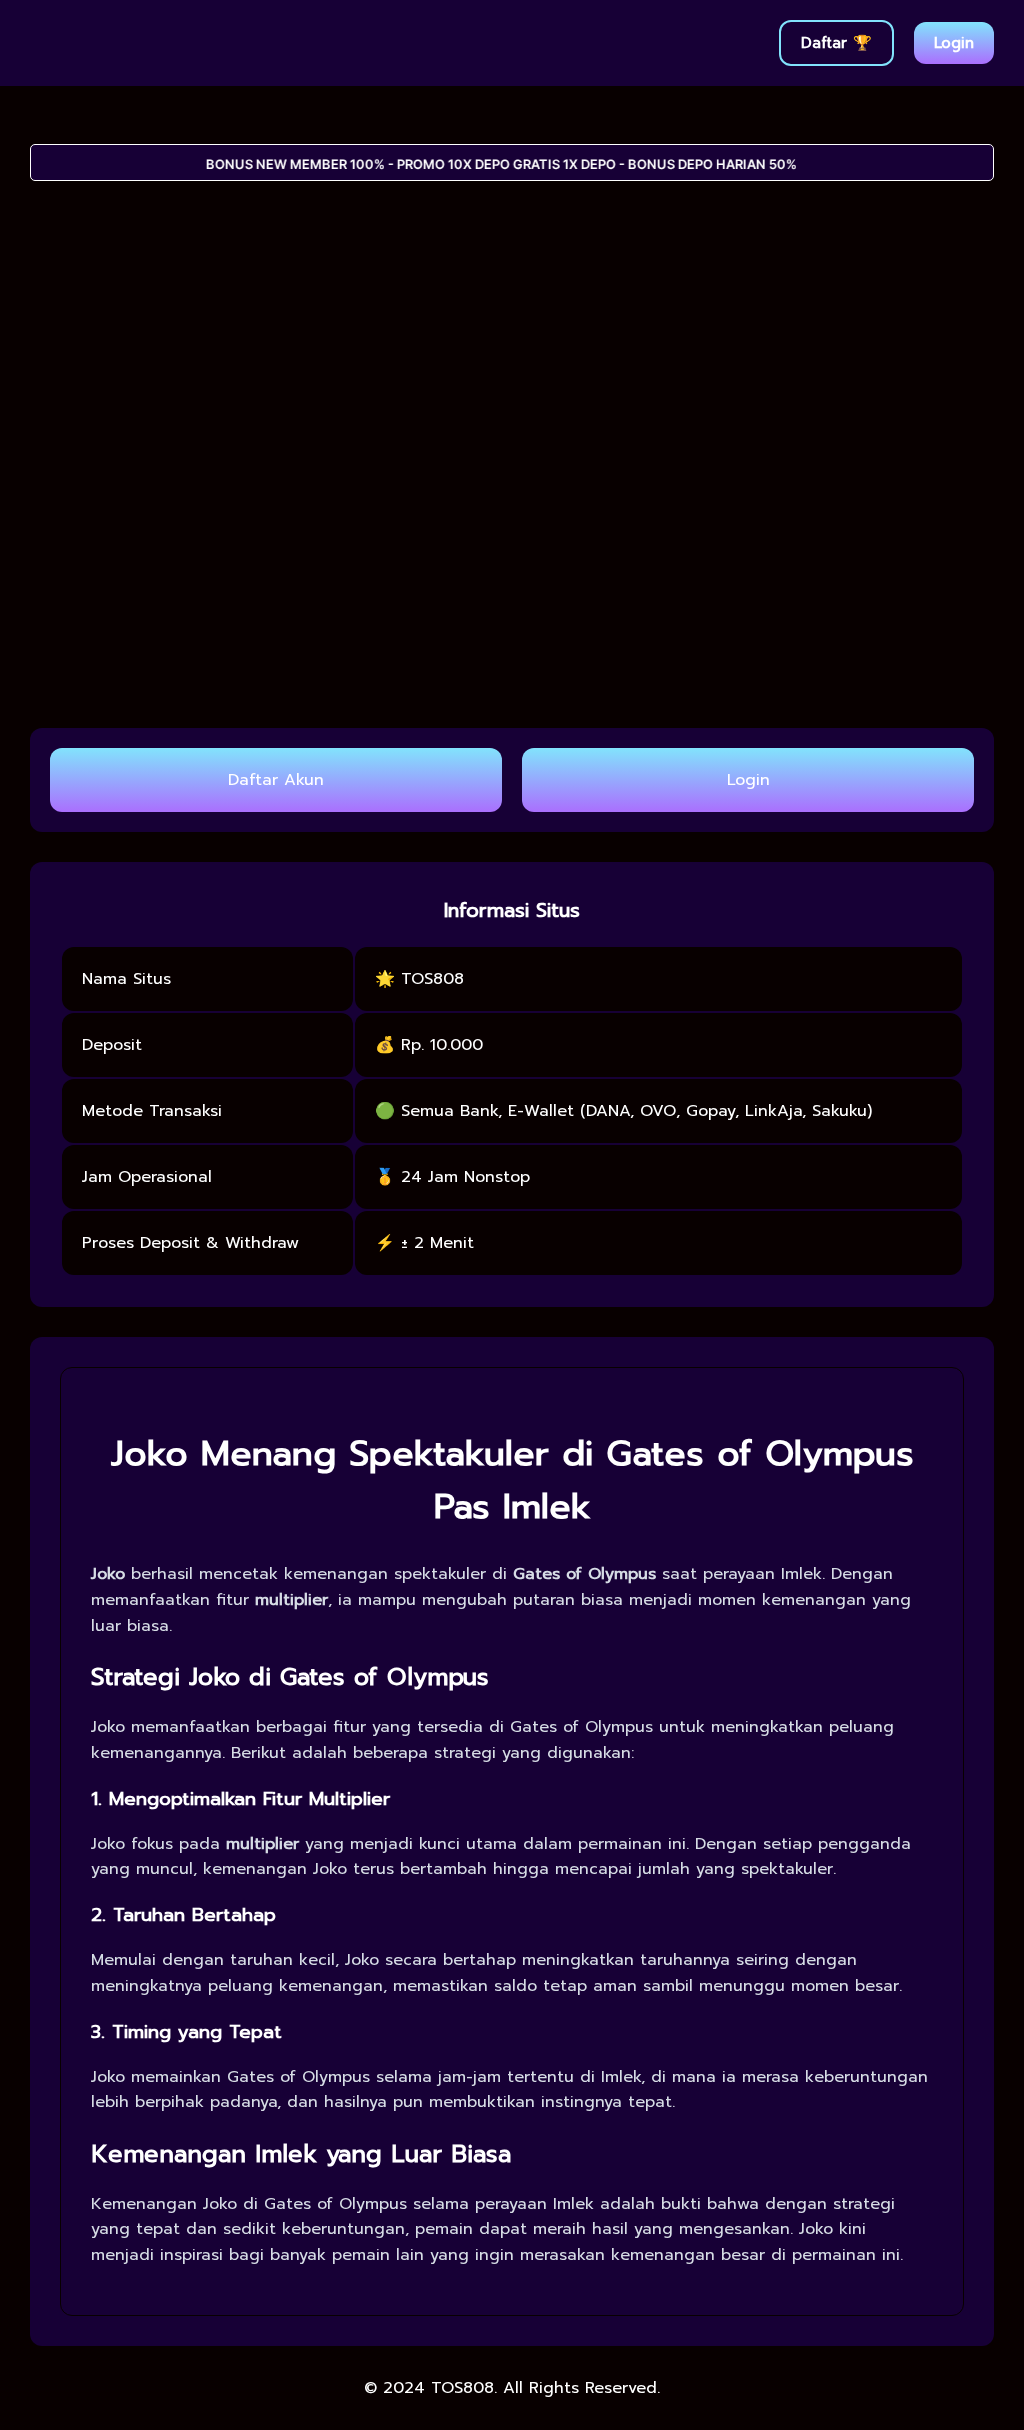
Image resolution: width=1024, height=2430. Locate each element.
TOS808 (462, 2388)
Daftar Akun (276, 780)
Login (954, 43)
